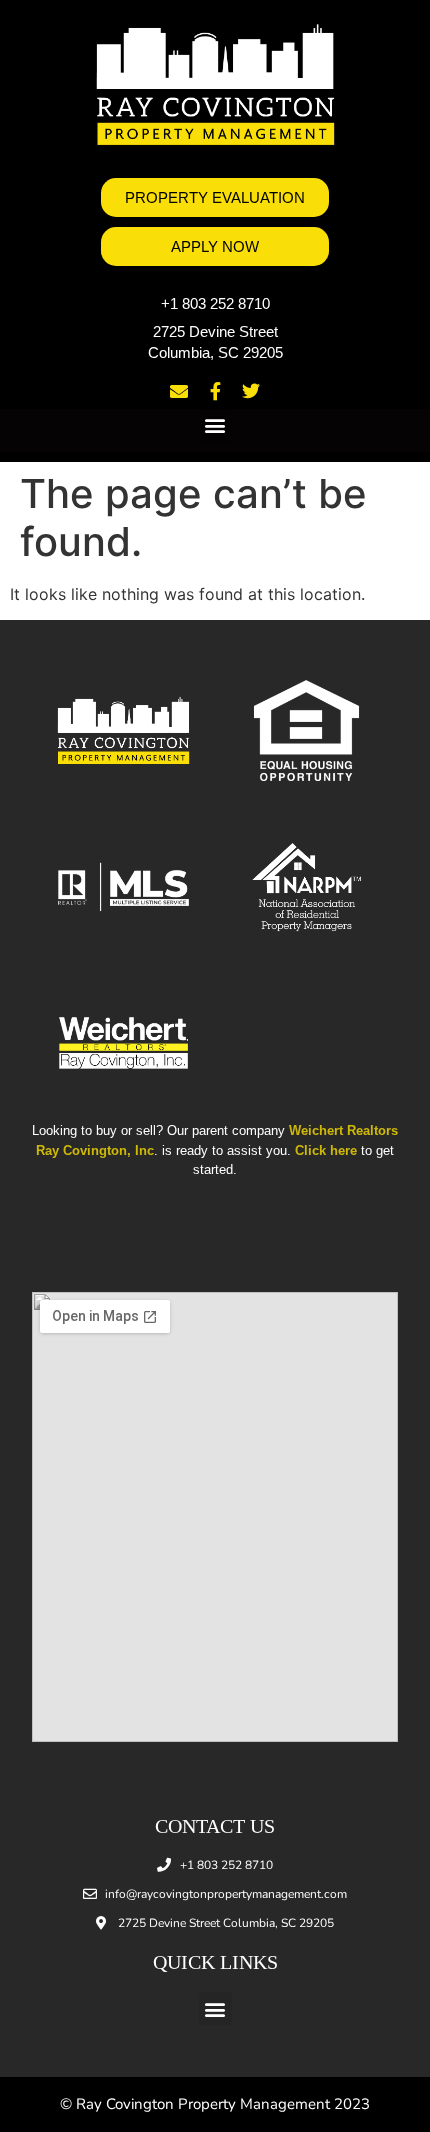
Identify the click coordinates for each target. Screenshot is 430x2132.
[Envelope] (179, 391)
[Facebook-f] (215, 391)
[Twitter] (251, 391)
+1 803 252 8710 (215, 303)
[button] (215, 425)
